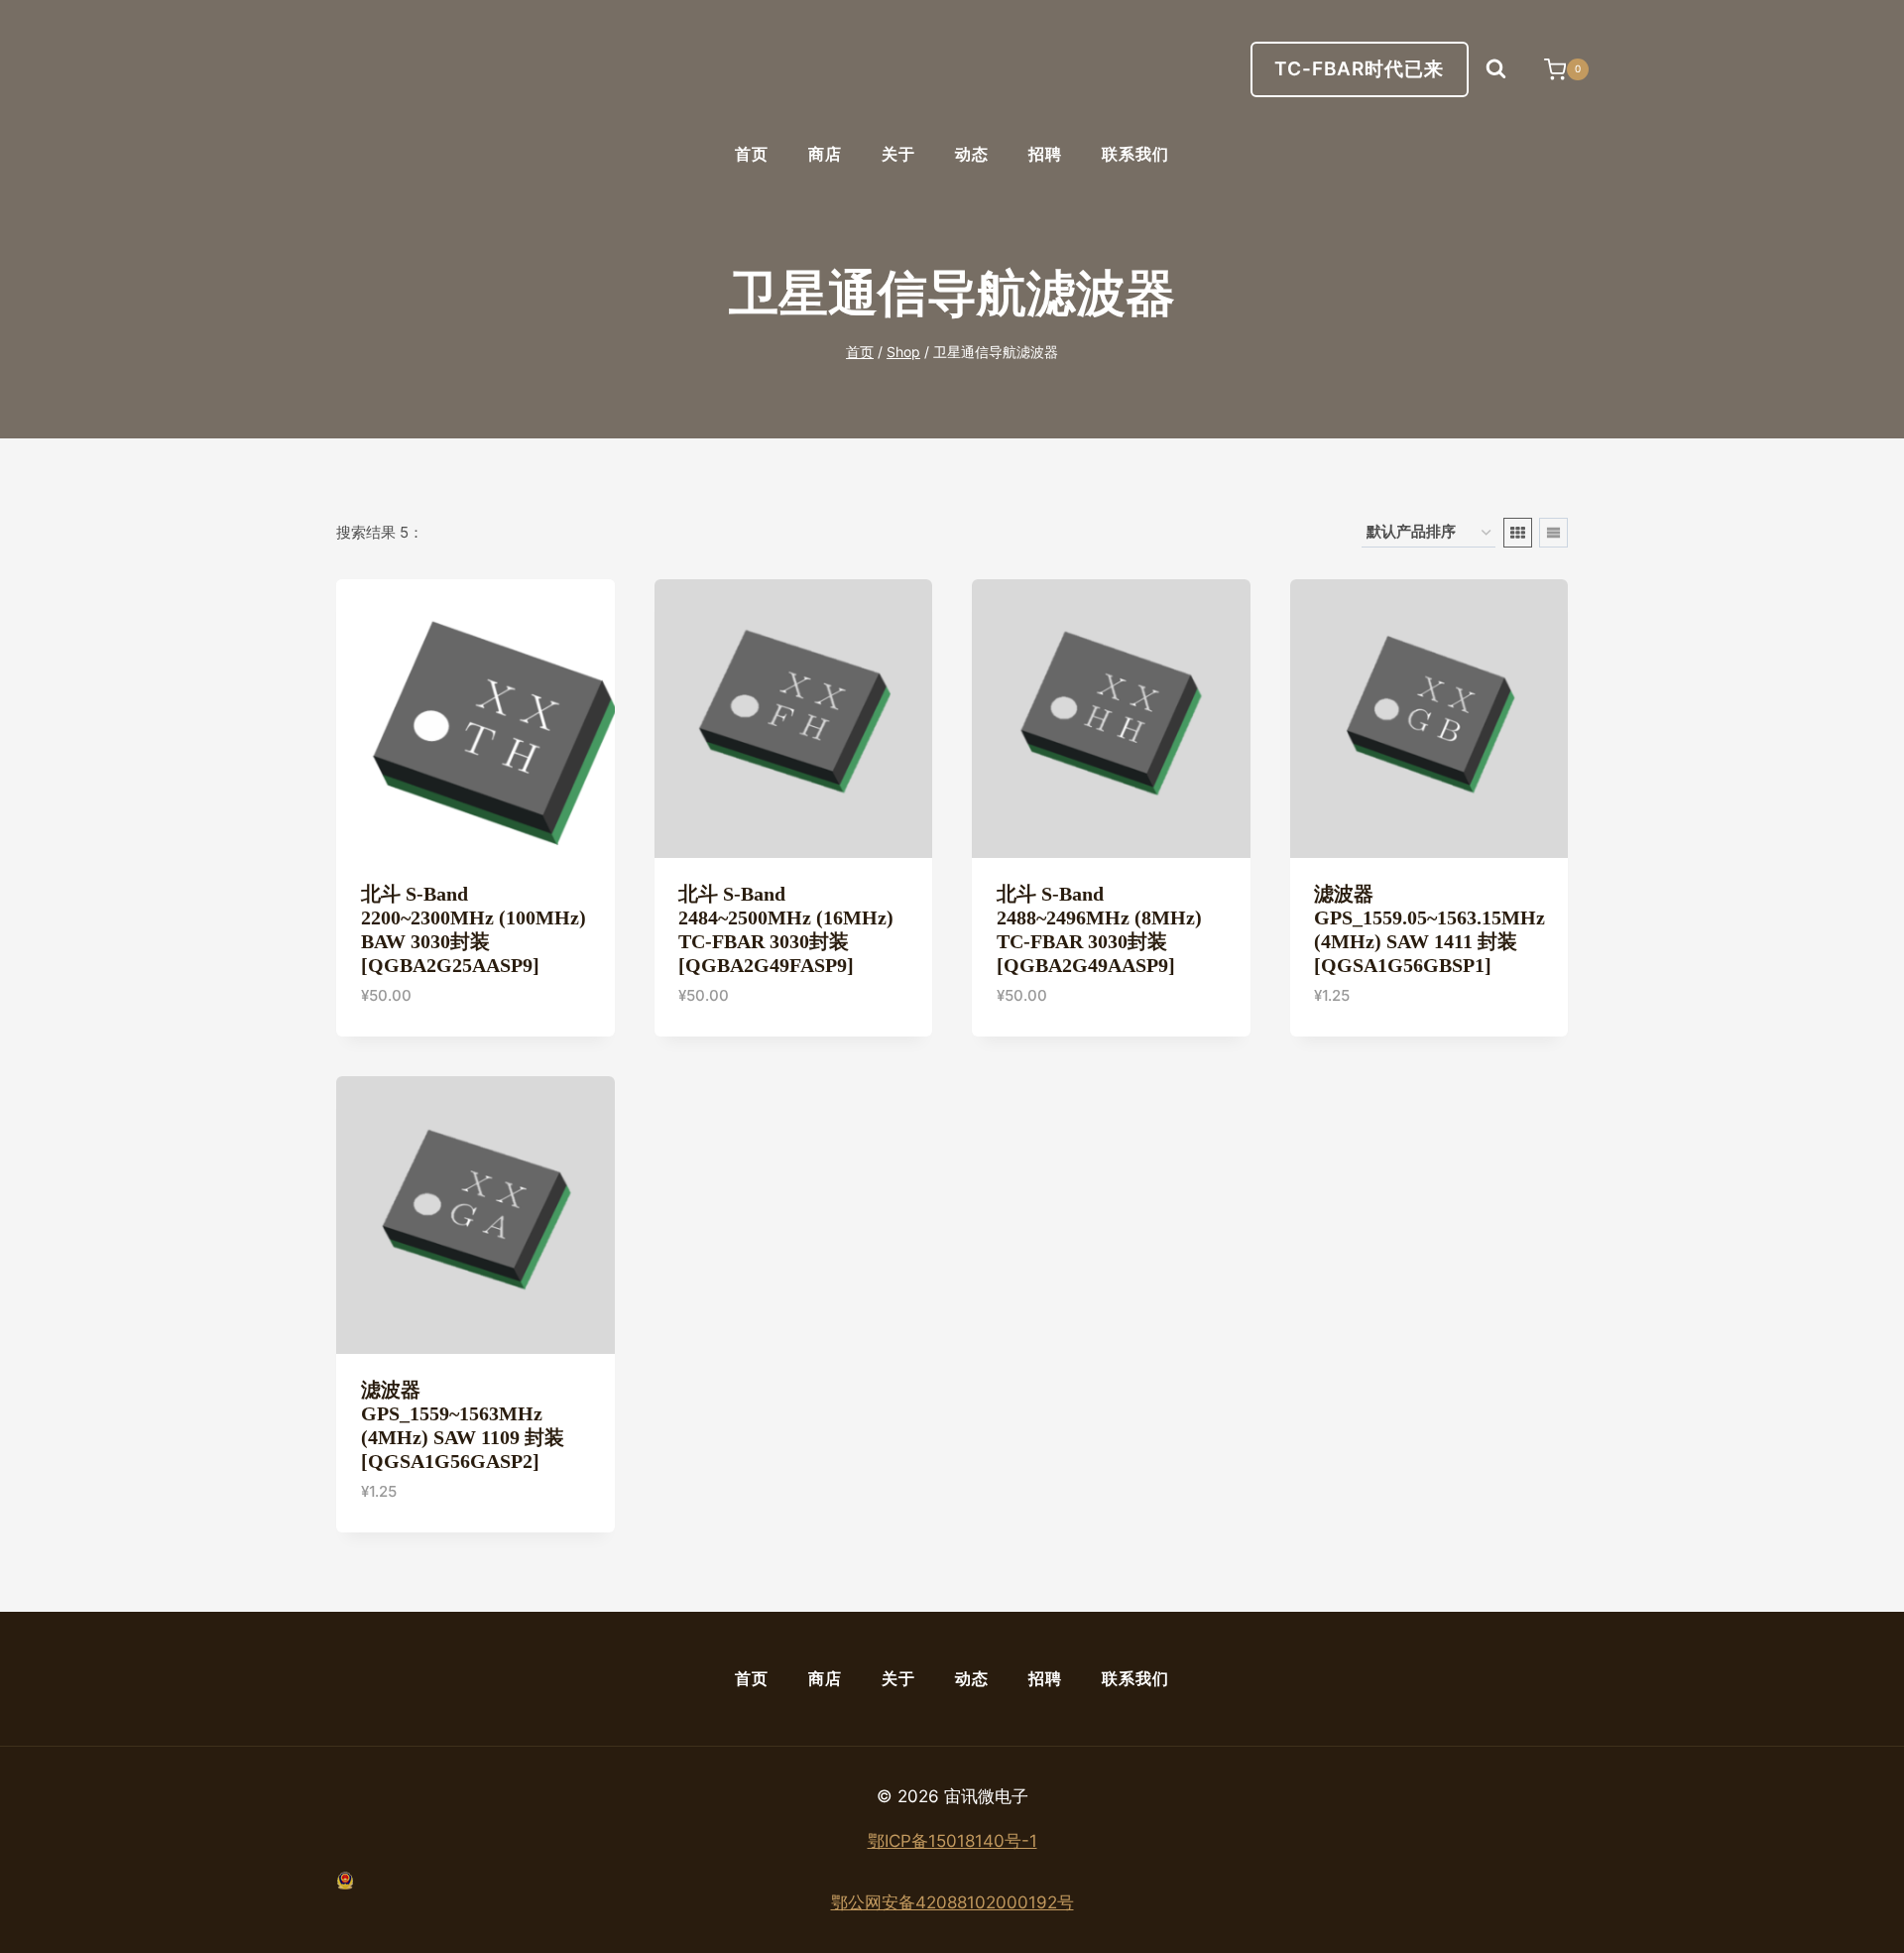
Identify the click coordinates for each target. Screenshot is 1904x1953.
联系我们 (1135, 154)
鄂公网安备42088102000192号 (952, 1902)
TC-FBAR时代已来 (1359, 69)
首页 (752, 154)
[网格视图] (1518, 533)
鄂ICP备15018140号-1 (952, 1841)
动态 (972, 154)
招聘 (1045, 154)
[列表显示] (1553, 533)
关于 (898, 154)
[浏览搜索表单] (1496, 69)
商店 (825, 154)
